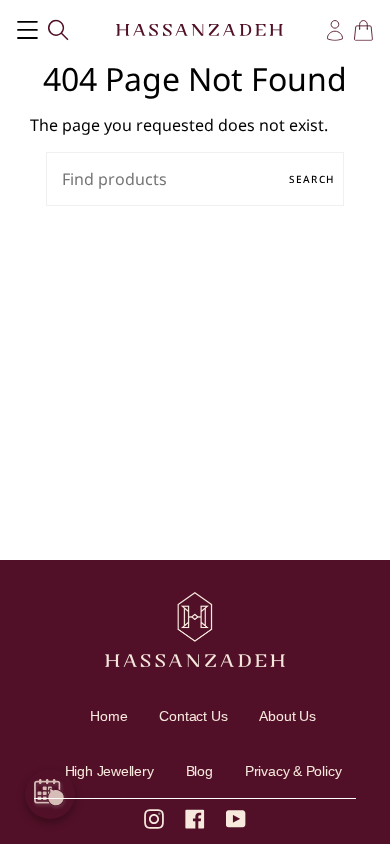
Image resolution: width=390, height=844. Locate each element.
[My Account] (334, 30)
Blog (199, 771)
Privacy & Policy (293, 771)
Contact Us (193, 716)
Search (311, 179)
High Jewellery (109, 771)
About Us (287, 716)
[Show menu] (27, 29)
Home (108, 716)
